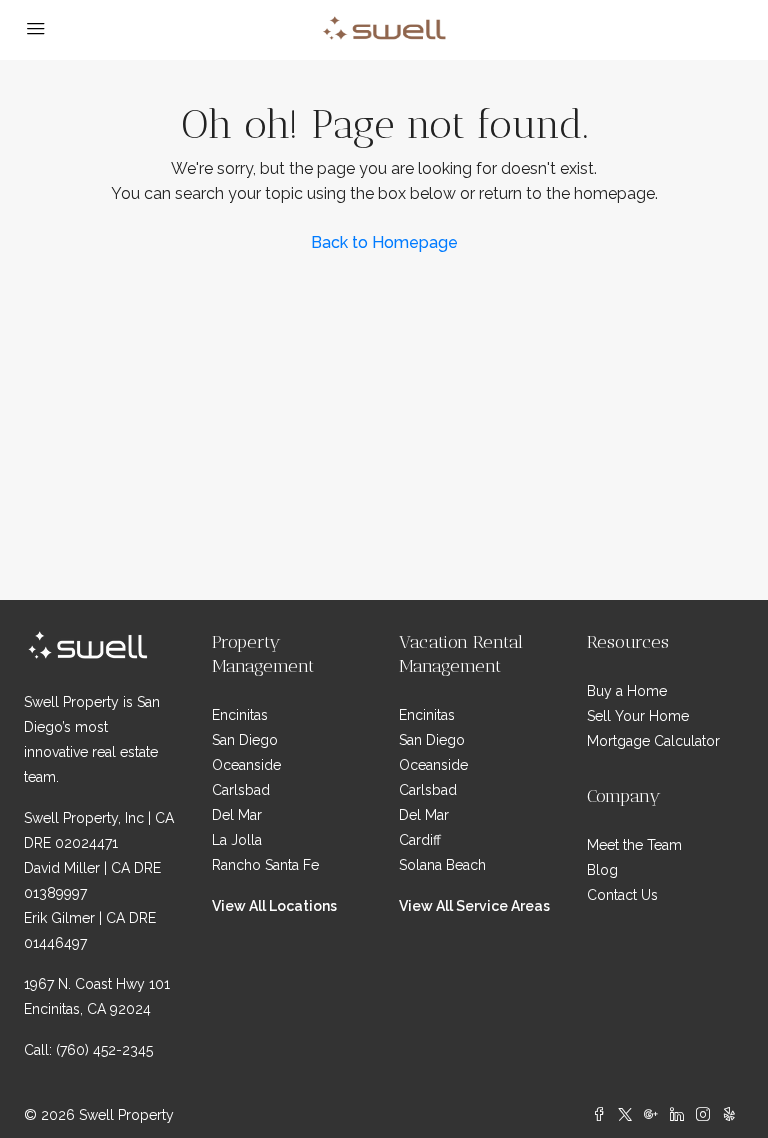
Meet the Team (634, 845)
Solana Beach (442, 865)
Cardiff (420, 840)
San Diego (245, 740)
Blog (602, 870)
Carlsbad (241, 790)
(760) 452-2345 (104, 1050)
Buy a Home (627, 691)
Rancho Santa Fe (265, 865)
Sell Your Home (638, 716)
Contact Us (622, 895)
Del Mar (237, 815)
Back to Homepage (384, 242)
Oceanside (246, 765)
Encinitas (240, 715)
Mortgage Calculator (653, 741)
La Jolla (237, 840)
